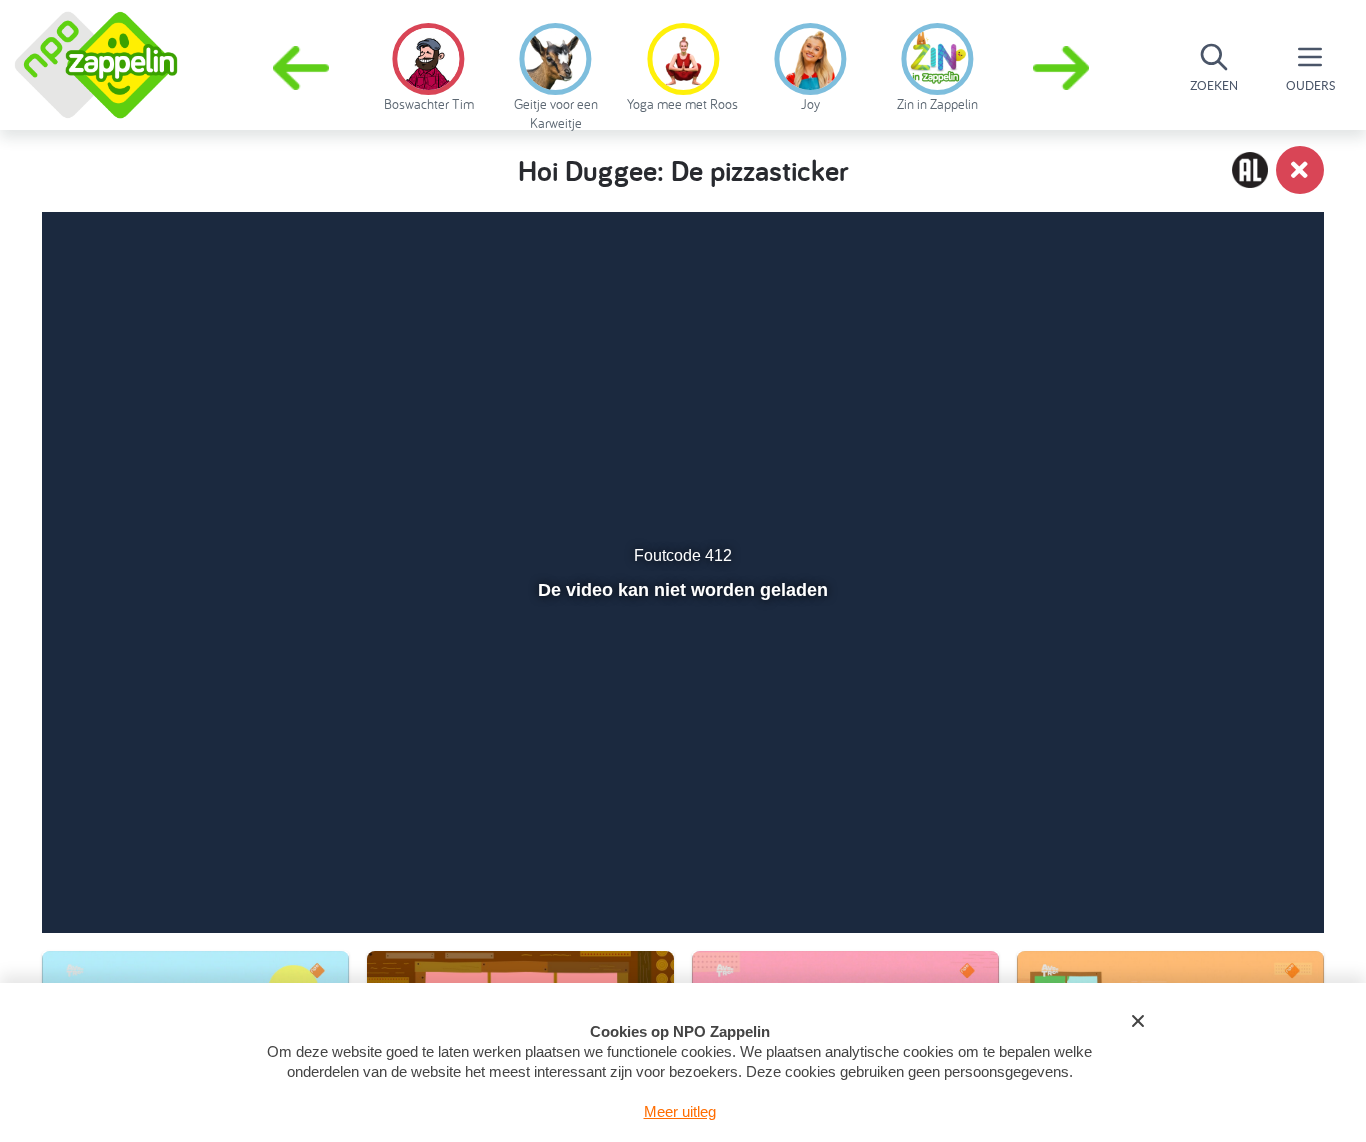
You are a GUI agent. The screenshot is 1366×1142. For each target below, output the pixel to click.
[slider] (680, 822)
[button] (1063, 68)
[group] (428, 64)
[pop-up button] (1194, 865)
